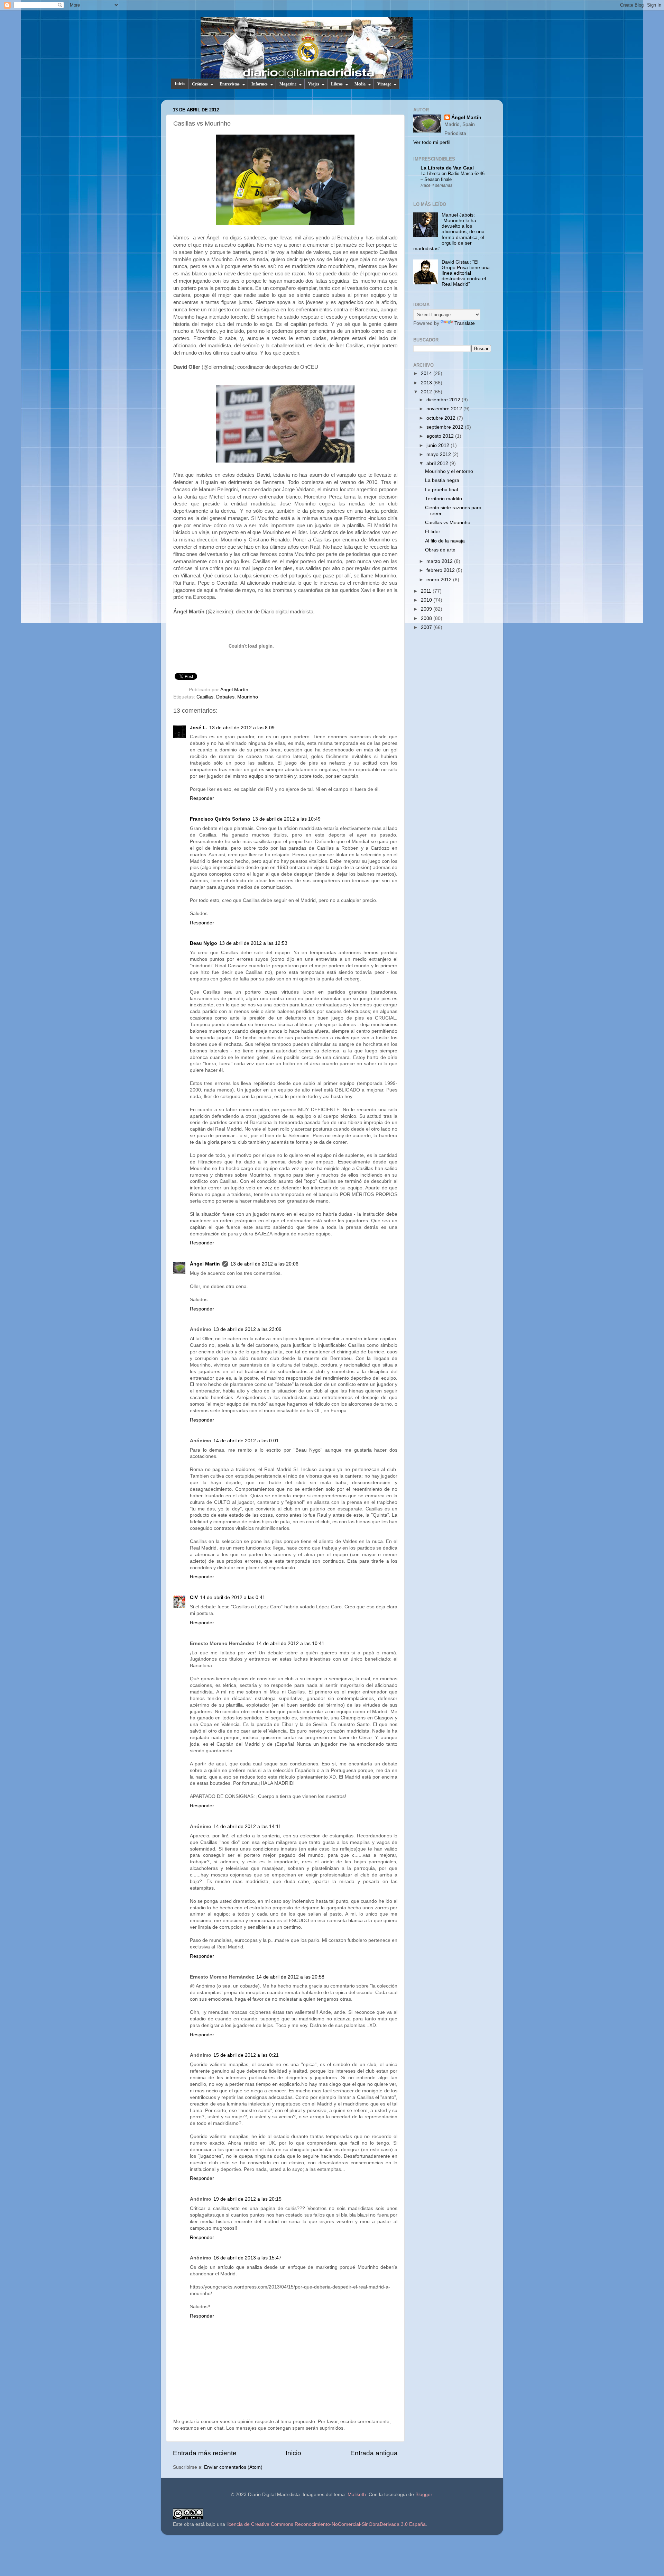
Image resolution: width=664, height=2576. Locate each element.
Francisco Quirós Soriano (220, 819)
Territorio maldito (444, 499)
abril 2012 (438, 463)
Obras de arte (440, 550)
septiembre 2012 (446, 427)
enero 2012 (440, 580)
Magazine (288, 84)
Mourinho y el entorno (449, 471)
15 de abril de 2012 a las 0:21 (246, 2055)
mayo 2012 (439, 454)
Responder (202, 798)
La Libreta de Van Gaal (447, 168)
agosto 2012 (441, 436)
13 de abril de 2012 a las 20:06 (264, 1264)
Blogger (424, 2495)
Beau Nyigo (204, 943)
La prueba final (441, 490)
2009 (427, 609)
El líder (433, 532)
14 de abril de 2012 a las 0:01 (246, 1441)
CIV (194, 1597)
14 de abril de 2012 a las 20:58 (290, 1977)
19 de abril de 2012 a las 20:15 (247, 2199)
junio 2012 (439, 445)
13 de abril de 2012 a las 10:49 (287, 819)
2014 (427, 373)
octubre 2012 (442, 418)
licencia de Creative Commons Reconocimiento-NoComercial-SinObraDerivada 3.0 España (326, 2524)
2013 (427, 383)
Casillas (205, 697)
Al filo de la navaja (445, 541)
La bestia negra (442, 480)
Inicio (180, 84)
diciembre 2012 (444, 400)
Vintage (384, 84)
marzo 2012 (440, 561)
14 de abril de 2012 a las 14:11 (247, 1826)
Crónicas (200, 84)
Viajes (314, 84)
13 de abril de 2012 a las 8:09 (242, 728)
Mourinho (248, 697)
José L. (199, 728)
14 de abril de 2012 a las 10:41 (290, 1643)
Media (360, 84)
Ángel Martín (234, 690)
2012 (427, 392)
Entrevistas (230, 84)
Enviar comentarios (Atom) (233, 2467)
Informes (260, 84)
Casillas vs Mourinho (448, 523)
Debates (225, 697)
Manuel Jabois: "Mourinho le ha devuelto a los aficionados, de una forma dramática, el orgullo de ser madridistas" (449, 232)
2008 (427, 618)
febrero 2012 (441, 570)
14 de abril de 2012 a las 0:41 (233, 1597)
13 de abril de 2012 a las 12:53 (253, 943)
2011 (427, 591)
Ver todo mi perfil (432, 142)
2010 (427, 600)
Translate (465, 323)
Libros (337, 84)
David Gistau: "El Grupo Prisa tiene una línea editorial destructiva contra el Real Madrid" (466, 273)
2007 (427, 627)
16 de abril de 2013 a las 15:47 (247, 2258)
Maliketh (357, 2495)
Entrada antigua (374, 2453)
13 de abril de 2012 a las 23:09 (247, 1329)
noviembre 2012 (445, 409)
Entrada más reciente (205, 2453)
